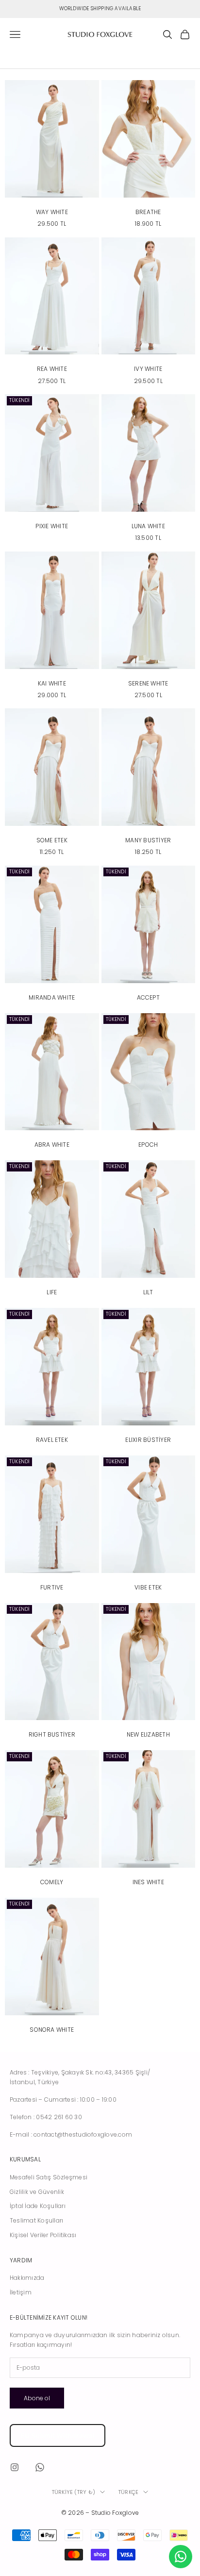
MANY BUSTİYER (148, 840)
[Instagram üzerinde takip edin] (15, 2467)
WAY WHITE (52, 212)
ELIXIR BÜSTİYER (148, 1440)
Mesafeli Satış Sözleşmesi (49, 2177)
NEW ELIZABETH (148, 1734)
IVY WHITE (148, 369)
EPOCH (148, 1145)
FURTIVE (52, 1587)
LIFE (52, 1292)
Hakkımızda (27, 2278)
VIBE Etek (148, 1587)
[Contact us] (181, 2557)
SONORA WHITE (52, 2030)
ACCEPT (148, 997)
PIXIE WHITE (52, 526)
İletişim (21, 2292)
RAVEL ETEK (52, 1440)
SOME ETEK (52, 840)
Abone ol (37, 2398)
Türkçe (128, 2492)
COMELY (52, 1882)
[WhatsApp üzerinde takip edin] (40, 2467)
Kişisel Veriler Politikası (43, 2235)
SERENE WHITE (148, 683)
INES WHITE (148, 1882)
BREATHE (148, 212)
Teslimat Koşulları (36, 2220)
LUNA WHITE (148, 526)
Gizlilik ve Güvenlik (37, 2192)
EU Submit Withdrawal (58, 2435)
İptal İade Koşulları (38, 2206)
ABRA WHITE (52, 1145)
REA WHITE (52, 369)
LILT (148, 1292)
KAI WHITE (52, 683)
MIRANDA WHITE (52, 997)
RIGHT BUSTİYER (52, 1734)
